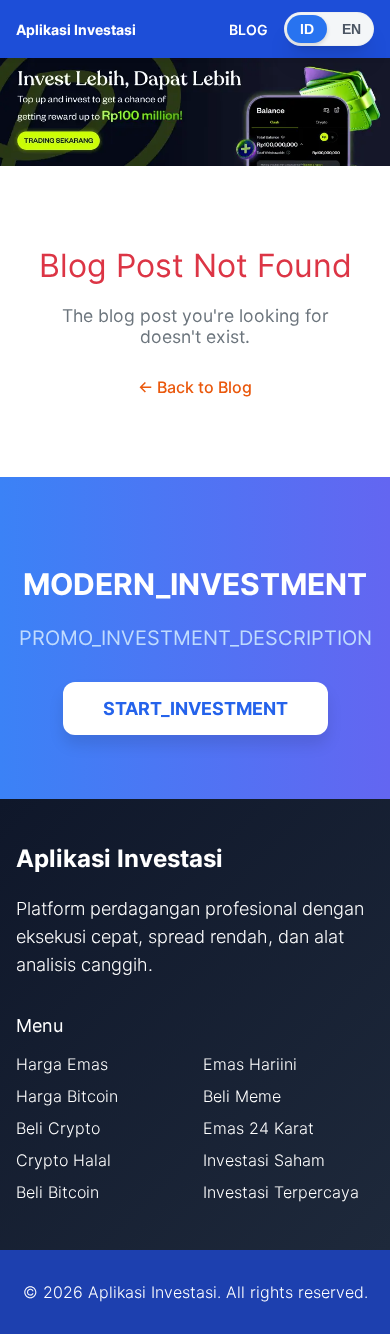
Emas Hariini (250, 1064)
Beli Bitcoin (57, 1192)
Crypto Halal (63, 1160)
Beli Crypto (58, 1128)
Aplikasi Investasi (76, 29)
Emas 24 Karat (258, 1128)
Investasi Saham (264, 1160)
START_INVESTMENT (195, 708)
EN (351, 29)
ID (307, 29)
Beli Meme (242, 1096)
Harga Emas (62, 1064)
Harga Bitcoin (67, 1096)
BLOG (248, 29)
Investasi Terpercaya (281, 1192)
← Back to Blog (195, 387)
